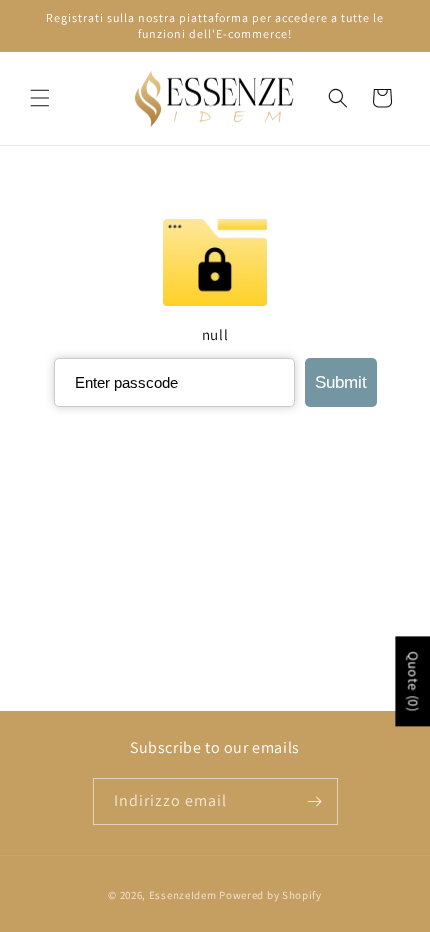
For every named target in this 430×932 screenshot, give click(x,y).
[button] (40, 98)
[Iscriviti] (315, 801)
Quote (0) (413, 681)
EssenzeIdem (183, 895)
